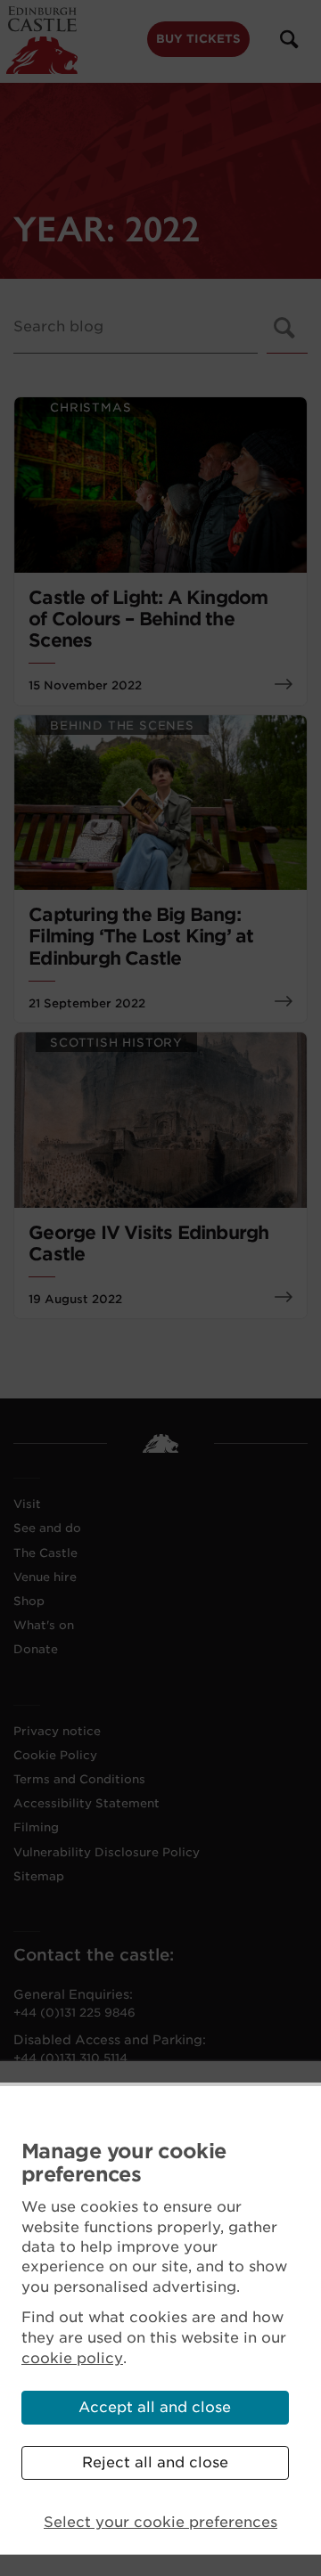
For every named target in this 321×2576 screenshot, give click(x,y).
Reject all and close (155, 2462)
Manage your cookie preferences (123, 2163)
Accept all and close (155, 2407)
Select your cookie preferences (160, 2522)
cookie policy (72, 2358)
